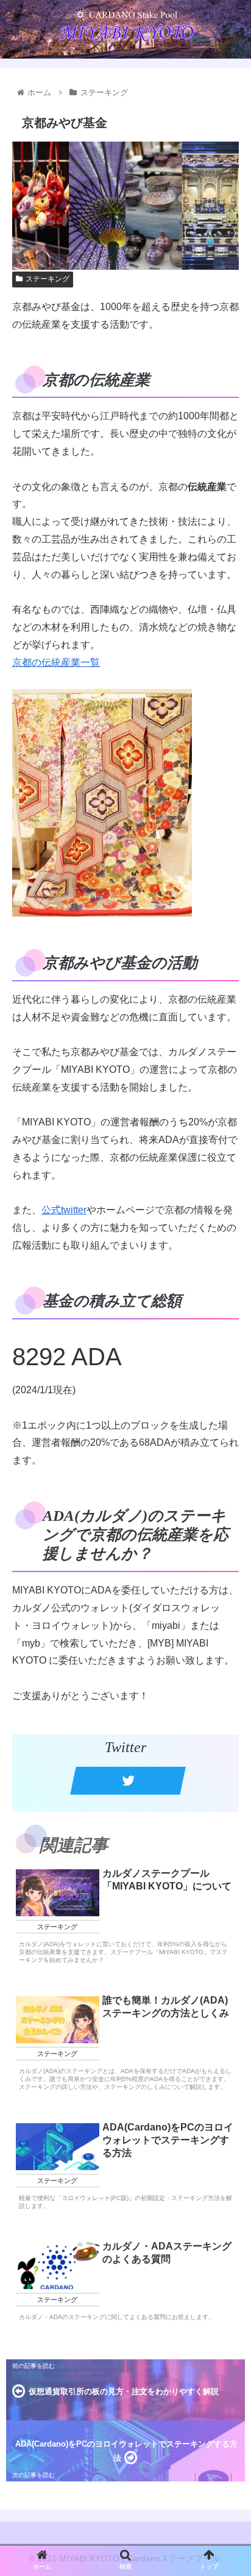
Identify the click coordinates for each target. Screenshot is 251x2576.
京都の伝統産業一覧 (56, 662)
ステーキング (48, 279)
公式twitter (64, 1210)
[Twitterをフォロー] (128, 1781)
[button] (226, 1602)
